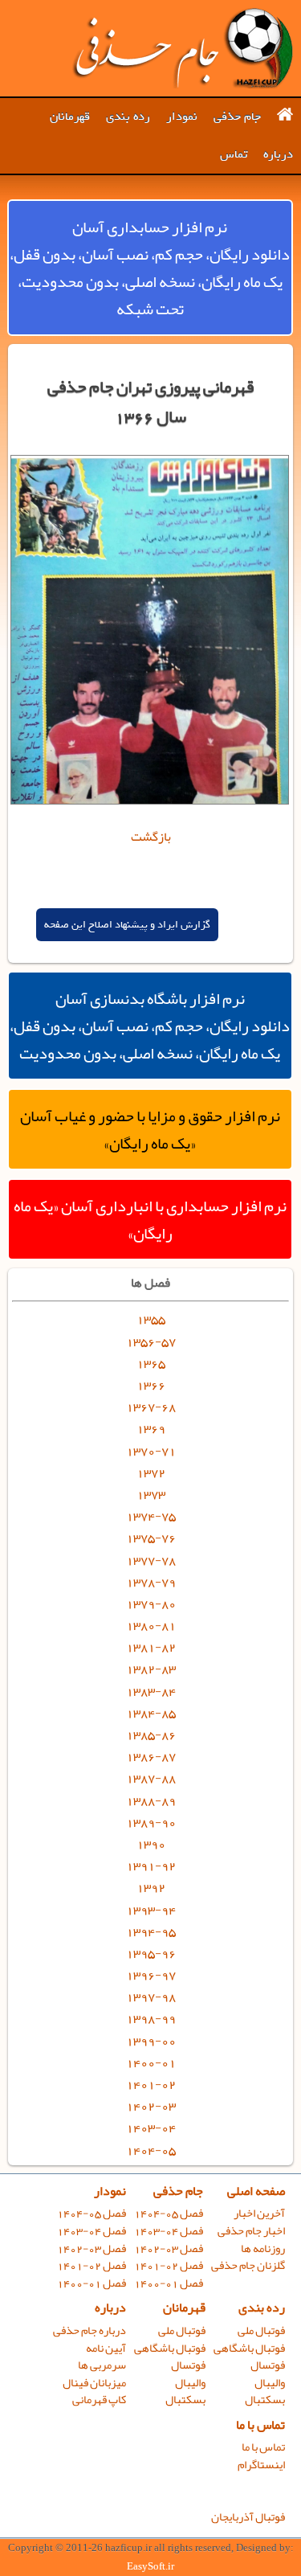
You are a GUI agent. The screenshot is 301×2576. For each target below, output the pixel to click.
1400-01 (151, 2062)
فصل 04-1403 (169, 2231)
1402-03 (151, 2106)
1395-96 (151, 1953)
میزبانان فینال (94, 2383)
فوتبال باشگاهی (249, 2348)
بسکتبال (265, 2400)
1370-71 (151, 1451)
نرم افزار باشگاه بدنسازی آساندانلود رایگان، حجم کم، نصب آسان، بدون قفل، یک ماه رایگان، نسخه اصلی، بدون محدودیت (150, 1026)
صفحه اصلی (256, 2191)
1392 (151, 1887)
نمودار (182, 117)
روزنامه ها (263, 2248)
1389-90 (151, 1822)
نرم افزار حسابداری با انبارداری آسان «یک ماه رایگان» (150, 1219)
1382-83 (151, 1669)
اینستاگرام (261, 2465)
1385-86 (151, 1734)
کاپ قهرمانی (99, 2400)
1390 (151, 1844)
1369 (151, 1428)
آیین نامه (106, 2348)
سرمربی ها (102, 2365)
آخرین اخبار (259, 2213)
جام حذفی (237, 117)
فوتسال (268, 2365)
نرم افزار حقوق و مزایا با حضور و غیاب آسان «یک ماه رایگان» (150, 1129)
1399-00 (151, 2041)
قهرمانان (70, 117)
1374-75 (151, 1516)
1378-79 (151, 1582)
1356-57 (151, 1341)
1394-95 (151, 1931)
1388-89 (151, 1800)
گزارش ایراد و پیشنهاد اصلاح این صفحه (127, 925)
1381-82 (151, 1647)
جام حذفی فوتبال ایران (182, 48)
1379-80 (151, 1603)
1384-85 (151, 1713)
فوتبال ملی (261, 2330)
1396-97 (151, 1975)
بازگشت (151, 837)
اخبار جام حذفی (251, 2231)
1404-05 (151, 2150)
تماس (234, 154)
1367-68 (151, 1407)
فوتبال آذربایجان (248, 2517)
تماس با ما (260, 2425)
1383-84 (151, 1691)
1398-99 (151, 2018)
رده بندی (128, 117)
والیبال (270, 2383)
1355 (151, 1319)
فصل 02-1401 (169, 2265)
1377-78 (151, 1560)
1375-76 (151, 1538)
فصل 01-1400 (169, 2283)
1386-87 (151, 1756)
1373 (151, 1494)
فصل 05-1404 (169, 2213)
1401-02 (151, 2084)
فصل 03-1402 (169, 2248)
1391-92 (151, 1865)
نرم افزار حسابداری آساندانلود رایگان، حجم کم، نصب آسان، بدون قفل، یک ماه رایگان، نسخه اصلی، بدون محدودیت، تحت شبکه (150, 268)
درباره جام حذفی (89, 2330)
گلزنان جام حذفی (248, 2265)
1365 (151, 1363)
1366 (151, 1385)
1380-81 (151, 1625)
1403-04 (151, 2128)
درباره (278, 154)
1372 (151, 1472)
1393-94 (151, 1910)
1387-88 (151, 1778)
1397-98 (151, 1997)
